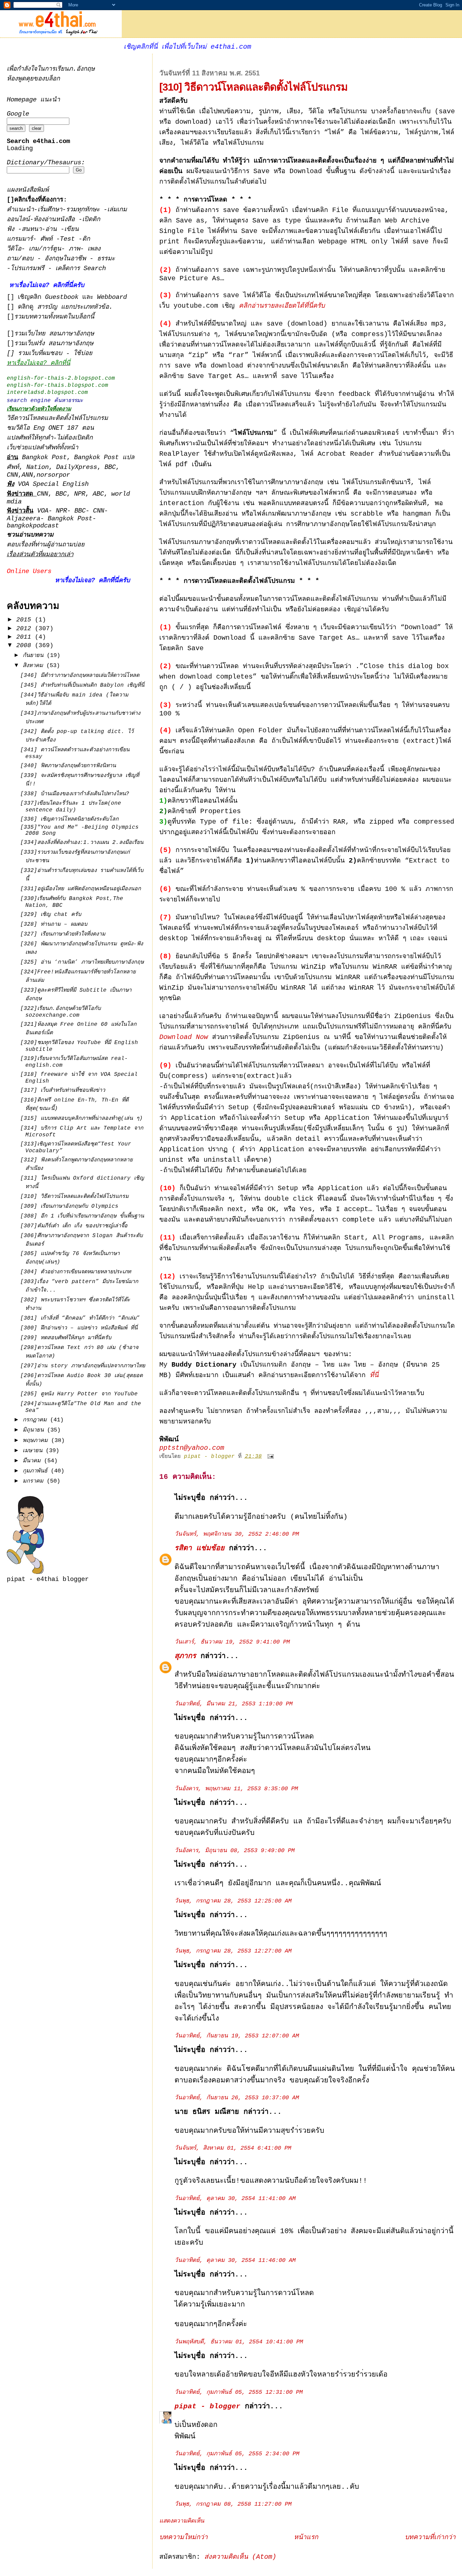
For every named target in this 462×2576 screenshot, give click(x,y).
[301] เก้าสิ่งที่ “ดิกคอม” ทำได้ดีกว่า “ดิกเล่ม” (80, 1318)
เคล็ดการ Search (81, 269)
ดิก (86, 239)
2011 (26, 637)
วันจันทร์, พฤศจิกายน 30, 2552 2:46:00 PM (237, 1534)
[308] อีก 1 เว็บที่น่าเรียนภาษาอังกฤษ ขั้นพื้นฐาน (82, 1216)
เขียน (72, 229)
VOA (43, 511)
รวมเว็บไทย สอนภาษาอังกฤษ (54, 334)
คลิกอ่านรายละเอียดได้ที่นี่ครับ (282, 306)
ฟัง (12, 229)
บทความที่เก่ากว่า (430, 2537)
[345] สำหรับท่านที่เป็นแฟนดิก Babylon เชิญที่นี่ (82, 685)
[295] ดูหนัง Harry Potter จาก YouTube (79, 1394)
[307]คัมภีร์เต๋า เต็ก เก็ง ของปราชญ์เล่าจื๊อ (74, 1226)
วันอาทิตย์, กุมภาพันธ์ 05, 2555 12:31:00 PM (239, 2392)
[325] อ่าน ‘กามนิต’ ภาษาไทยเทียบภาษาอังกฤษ (82, 962)
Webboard (112, 297)
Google (18, 114)
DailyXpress (77, 467)
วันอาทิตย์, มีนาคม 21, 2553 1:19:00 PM (234, 1704)
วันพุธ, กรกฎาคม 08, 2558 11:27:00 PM (233, 2504)
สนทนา (32, 229)
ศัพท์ (48, 239)
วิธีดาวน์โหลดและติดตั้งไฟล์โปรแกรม (57, 418)
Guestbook (62, 297)
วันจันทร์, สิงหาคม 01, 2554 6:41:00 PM (233, 2148)
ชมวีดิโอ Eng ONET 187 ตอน (50, 428)
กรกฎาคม (36, 1420)
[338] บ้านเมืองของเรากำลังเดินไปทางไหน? (75, 794)
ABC (98, 494)
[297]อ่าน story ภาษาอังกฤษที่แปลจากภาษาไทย (83, 1366)
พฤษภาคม (37, 1440)
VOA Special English (48, 484)
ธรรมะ (106, 259)
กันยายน (35, 655)
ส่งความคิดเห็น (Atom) (240, 2557)
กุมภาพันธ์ (37, 1471)
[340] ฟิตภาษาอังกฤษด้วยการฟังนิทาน (68, 766)
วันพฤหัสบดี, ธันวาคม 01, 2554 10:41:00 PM (239, 2342)
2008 (26, 645)
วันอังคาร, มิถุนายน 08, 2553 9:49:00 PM (235, 1851)
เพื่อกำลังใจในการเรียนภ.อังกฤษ (51, 69)
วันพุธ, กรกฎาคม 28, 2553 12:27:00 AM (233, 1951)
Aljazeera (24, 519)
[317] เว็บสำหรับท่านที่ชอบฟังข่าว (63, 1090)
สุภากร (185, 1656)
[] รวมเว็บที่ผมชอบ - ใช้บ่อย (50, 353)
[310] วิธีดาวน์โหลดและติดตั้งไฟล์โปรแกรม (74, 1197)
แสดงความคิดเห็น (182, 2521)
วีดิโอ (14, 249)
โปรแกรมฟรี (29, 269)
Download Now (184, 1037)
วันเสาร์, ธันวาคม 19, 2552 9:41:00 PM (232, 1642)
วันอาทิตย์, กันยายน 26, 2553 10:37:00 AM (237, 2098)
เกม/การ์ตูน (45, 249)
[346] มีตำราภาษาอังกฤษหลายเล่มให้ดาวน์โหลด (80, 676)
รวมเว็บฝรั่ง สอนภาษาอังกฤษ (54, 344)
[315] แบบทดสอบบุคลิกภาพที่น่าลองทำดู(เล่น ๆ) (82, 1118)
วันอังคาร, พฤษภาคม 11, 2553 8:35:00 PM (236, 1789)
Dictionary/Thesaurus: (46, 163)
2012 (26, 629)
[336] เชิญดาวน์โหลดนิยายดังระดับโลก (70, 819)
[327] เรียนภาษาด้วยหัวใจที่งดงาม (63, 934)
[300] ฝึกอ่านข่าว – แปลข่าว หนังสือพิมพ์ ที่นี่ (79, 1328)
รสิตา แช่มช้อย (200, 1548)
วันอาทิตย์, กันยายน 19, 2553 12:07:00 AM (237, 2036)
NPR (80, 494)
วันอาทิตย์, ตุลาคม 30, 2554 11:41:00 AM (235, 2199)
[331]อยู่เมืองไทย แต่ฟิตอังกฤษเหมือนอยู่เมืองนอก (81, 889)
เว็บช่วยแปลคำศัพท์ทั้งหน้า (42, 448)
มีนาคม (33, 1461)
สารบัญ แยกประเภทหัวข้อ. (75, 307)
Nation (38, 467)
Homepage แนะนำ (33, 100)
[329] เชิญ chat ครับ (51, 915)
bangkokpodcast (33, 526)
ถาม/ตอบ (22, 259)
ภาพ (74, 249)
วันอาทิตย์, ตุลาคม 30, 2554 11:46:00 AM (235, 2260)
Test (69, 239)
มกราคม (35, 1481)
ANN (27, 475)
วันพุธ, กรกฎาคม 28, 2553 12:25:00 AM (233, 1901)
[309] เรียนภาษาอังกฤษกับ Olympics (69, 1206)
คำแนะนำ (20, 210)
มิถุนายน (35, 1430)
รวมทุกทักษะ (83, 210)
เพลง (94, 249)
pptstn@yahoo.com (192, 1448)
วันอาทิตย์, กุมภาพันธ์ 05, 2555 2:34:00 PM (237, 2454)
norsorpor (53, 475)
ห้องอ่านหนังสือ (54, 220)
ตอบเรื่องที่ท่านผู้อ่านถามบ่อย (46, 545)
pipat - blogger (207, 2406)
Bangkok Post (44, 458)
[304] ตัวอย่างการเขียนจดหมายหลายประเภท (76, 1272)
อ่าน (53, 229)
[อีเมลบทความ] (271, 1457)
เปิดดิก (91, 220)
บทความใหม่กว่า (183, 2537)
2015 (26, 620)
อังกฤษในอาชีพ (67, 259)
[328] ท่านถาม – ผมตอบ (54, 924)
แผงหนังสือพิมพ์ (28, 190)
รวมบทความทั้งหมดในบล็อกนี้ (54, 317)
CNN (12, 475)
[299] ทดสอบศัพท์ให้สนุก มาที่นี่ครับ (66, 1338)
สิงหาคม (34, 666)
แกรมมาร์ (20, 239)
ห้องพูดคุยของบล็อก (33, 79)
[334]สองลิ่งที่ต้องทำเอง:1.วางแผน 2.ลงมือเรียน (82, 843)
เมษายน (34, 1451)
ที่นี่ (374, 1375)
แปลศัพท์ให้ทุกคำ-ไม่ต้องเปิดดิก (50, 438)
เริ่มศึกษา (50, 210)
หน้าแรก (306, 2537)
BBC (110, 467)
